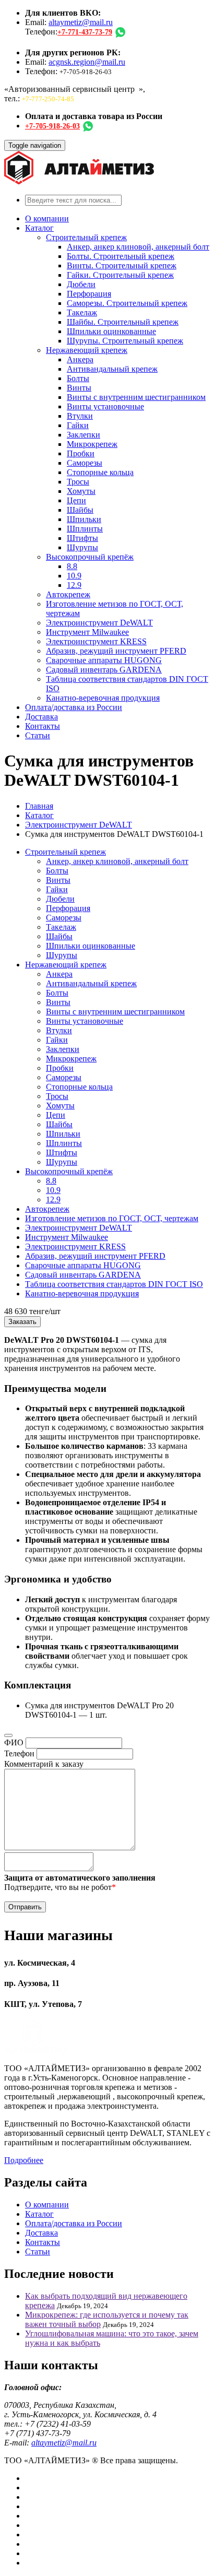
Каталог (39, 228)
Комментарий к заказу (44, 1764)
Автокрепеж (68, 594)
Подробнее (24, 2160)
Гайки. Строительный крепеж (120, 275)
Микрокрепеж (92, 444)
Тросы (78, 482)
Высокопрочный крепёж (90, 557)
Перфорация (89, 294)
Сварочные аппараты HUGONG (104, 660)
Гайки (78, 425)
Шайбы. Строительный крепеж (123, 322)
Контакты (43, 726)
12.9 (74, 585)
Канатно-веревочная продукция (103, 698)
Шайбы (80, 510)
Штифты (82, 538)
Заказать (22, 1322)
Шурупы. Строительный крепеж (125, 341)
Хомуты (81, 491)
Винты (79, 388)
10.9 (74, 576)
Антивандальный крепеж (112, 369)
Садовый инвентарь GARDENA (104, 670)
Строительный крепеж (86, 237)
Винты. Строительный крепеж (122, 265)
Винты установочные (105, 406)
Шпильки (84, 519)
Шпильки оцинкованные (111, 331)
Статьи (38, 735)
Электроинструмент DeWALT (99, 623)
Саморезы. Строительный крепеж (127, 303)
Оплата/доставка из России (74, 707)
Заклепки (83, 435)
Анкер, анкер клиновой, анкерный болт (138, 247)
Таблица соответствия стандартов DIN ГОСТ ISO (114, 1284)
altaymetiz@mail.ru (81, 22)
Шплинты (85, 529)
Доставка (41, 717)
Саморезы (85, 463)
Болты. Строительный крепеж (121, 256)
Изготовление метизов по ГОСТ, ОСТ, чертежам (112, 1218)
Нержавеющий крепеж (87, 350)
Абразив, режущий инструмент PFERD (116, 651)
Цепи (76, 500)
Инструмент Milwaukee (87, 632)
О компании (47, 218)
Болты (78, 378)
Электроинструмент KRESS (96, 641)
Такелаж (82, 312)
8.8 (72, 566)
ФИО (14, 1742)
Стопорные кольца (100, 472)
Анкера (80, 359)
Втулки (80, 416)
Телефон (19, 1753)
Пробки (81, 453)
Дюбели (81, 284)
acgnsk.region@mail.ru (87, 62)
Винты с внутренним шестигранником (136, 397)
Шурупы (82, 547)
